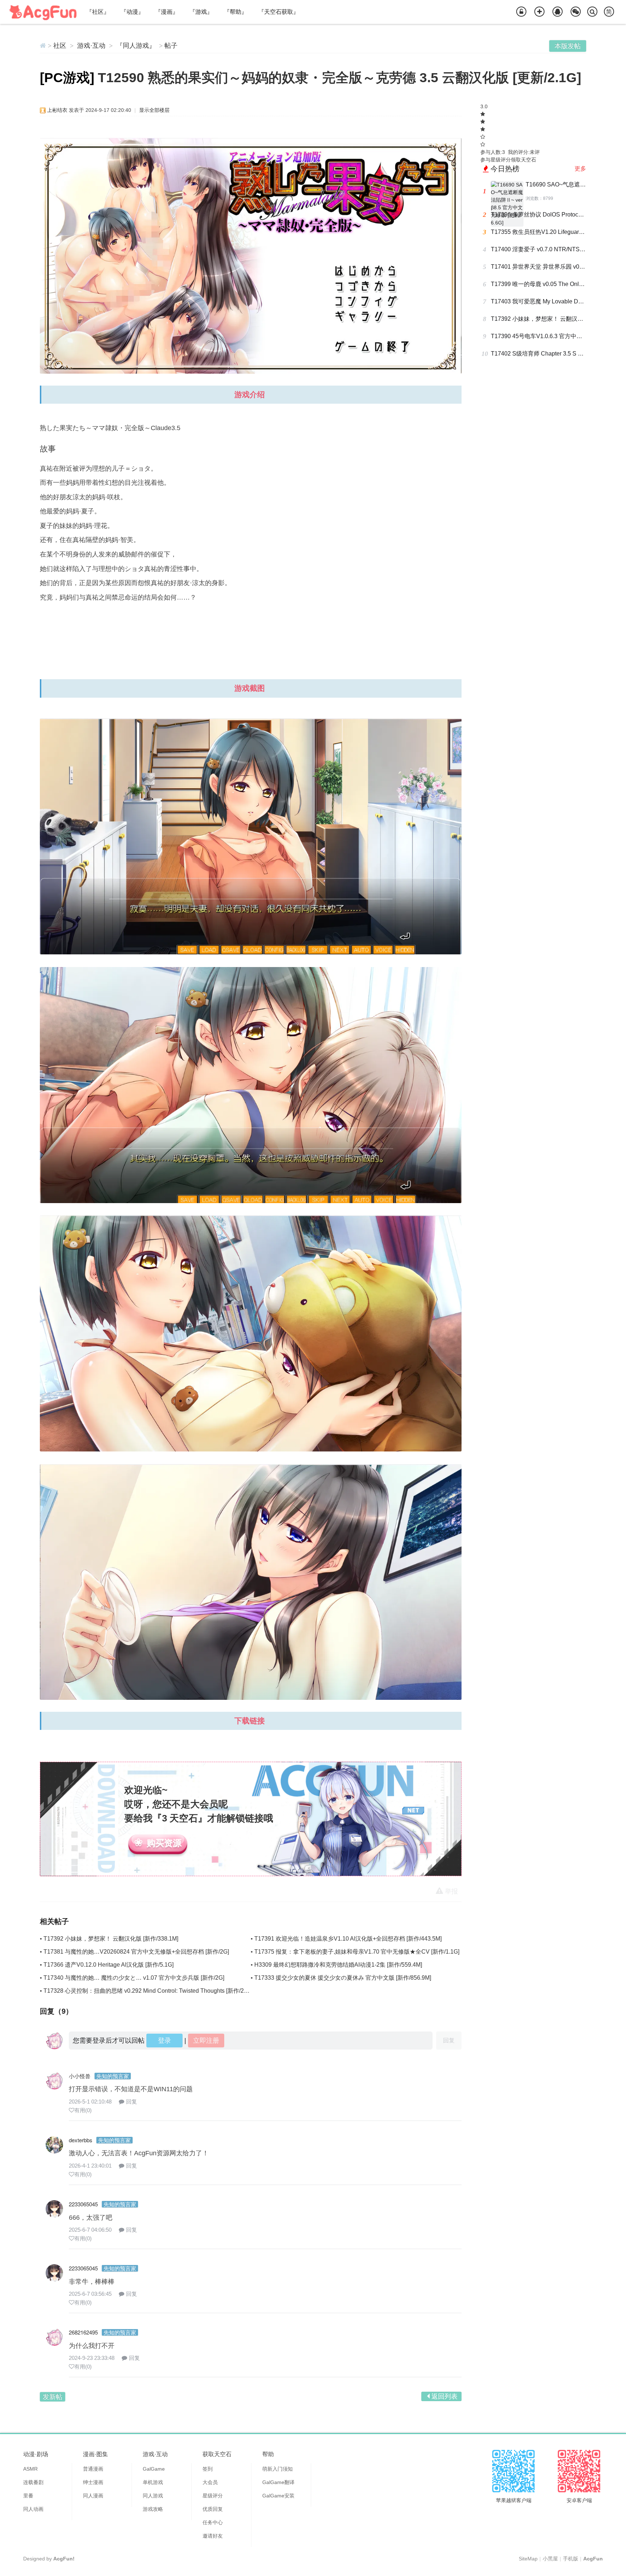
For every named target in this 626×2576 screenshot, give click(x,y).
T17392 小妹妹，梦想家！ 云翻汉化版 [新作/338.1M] (111, 1939)
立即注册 (206, 2041)
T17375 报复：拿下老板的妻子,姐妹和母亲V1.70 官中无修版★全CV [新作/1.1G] (357, 1952)
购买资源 (164, 1843)
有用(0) (83, 2110)
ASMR (30, 2469)
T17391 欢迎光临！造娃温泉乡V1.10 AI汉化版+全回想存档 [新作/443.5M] (348, 1939)
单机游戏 (153, 2482)
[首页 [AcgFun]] (43, 46)
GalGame (154, 2469)
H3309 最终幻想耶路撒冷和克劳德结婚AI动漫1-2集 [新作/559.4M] (338, 1965)
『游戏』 (201, 12)
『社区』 (98, 12)
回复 (132, 2102)
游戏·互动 (91, 46)
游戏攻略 (153, 2509)
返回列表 (445, 2396)
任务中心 (213, 2522)
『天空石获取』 (279, 12)
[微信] (576, 12)
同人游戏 (153, 2496)
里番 (28, 2496)
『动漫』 (132, 12)
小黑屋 (550, 2559)
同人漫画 (93, 2496)
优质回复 (213, 2509)
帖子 (171, 46)
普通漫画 (93, 2469)
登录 (164, 2041)
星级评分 (213, 2496)
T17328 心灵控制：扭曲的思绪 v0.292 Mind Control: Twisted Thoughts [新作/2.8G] (149, 1991)
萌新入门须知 (277, 2469)
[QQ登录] (558, 12)
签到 (208, 2469)
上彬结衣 (57, 110)
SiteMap (528, 2559)
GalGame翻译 (278, 2482)
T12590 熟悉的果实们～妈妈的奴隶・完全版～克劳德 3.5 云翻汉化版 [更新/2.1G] (339, 78)
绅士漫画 (93, 2482)
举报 (451, 1891)
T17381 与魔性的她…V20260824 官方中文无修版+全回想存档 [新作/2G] (136, 1952)
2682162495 (83, 2332)
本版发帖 (568, 46)
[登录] (521, 12)
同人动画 (33, 2509)
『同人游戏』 (136, 46)
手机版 (571, 2559)
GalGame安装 (278, 2496)
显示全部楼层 (154, 110)
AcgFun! (64, 2559)
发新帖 (53, 2397)
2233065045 (83, 2204)
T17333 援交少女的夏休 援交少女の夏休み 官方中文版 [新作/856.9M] (343, 1978)
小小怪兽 (80, 2076)
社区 (60, 46)
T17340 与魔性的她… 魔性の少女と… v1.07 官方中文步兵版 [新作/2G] (134, 1978)
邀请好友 (213, 2536)
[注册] (539, 12)
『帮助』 (235, 12)
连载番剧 (33, 2482)
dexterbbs (81, 2140)
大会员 (210, 2482)
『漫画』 (167, 12)
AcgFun (593, 2559)
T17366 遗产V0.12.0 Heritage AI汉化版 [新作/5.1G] (108, 1965)
